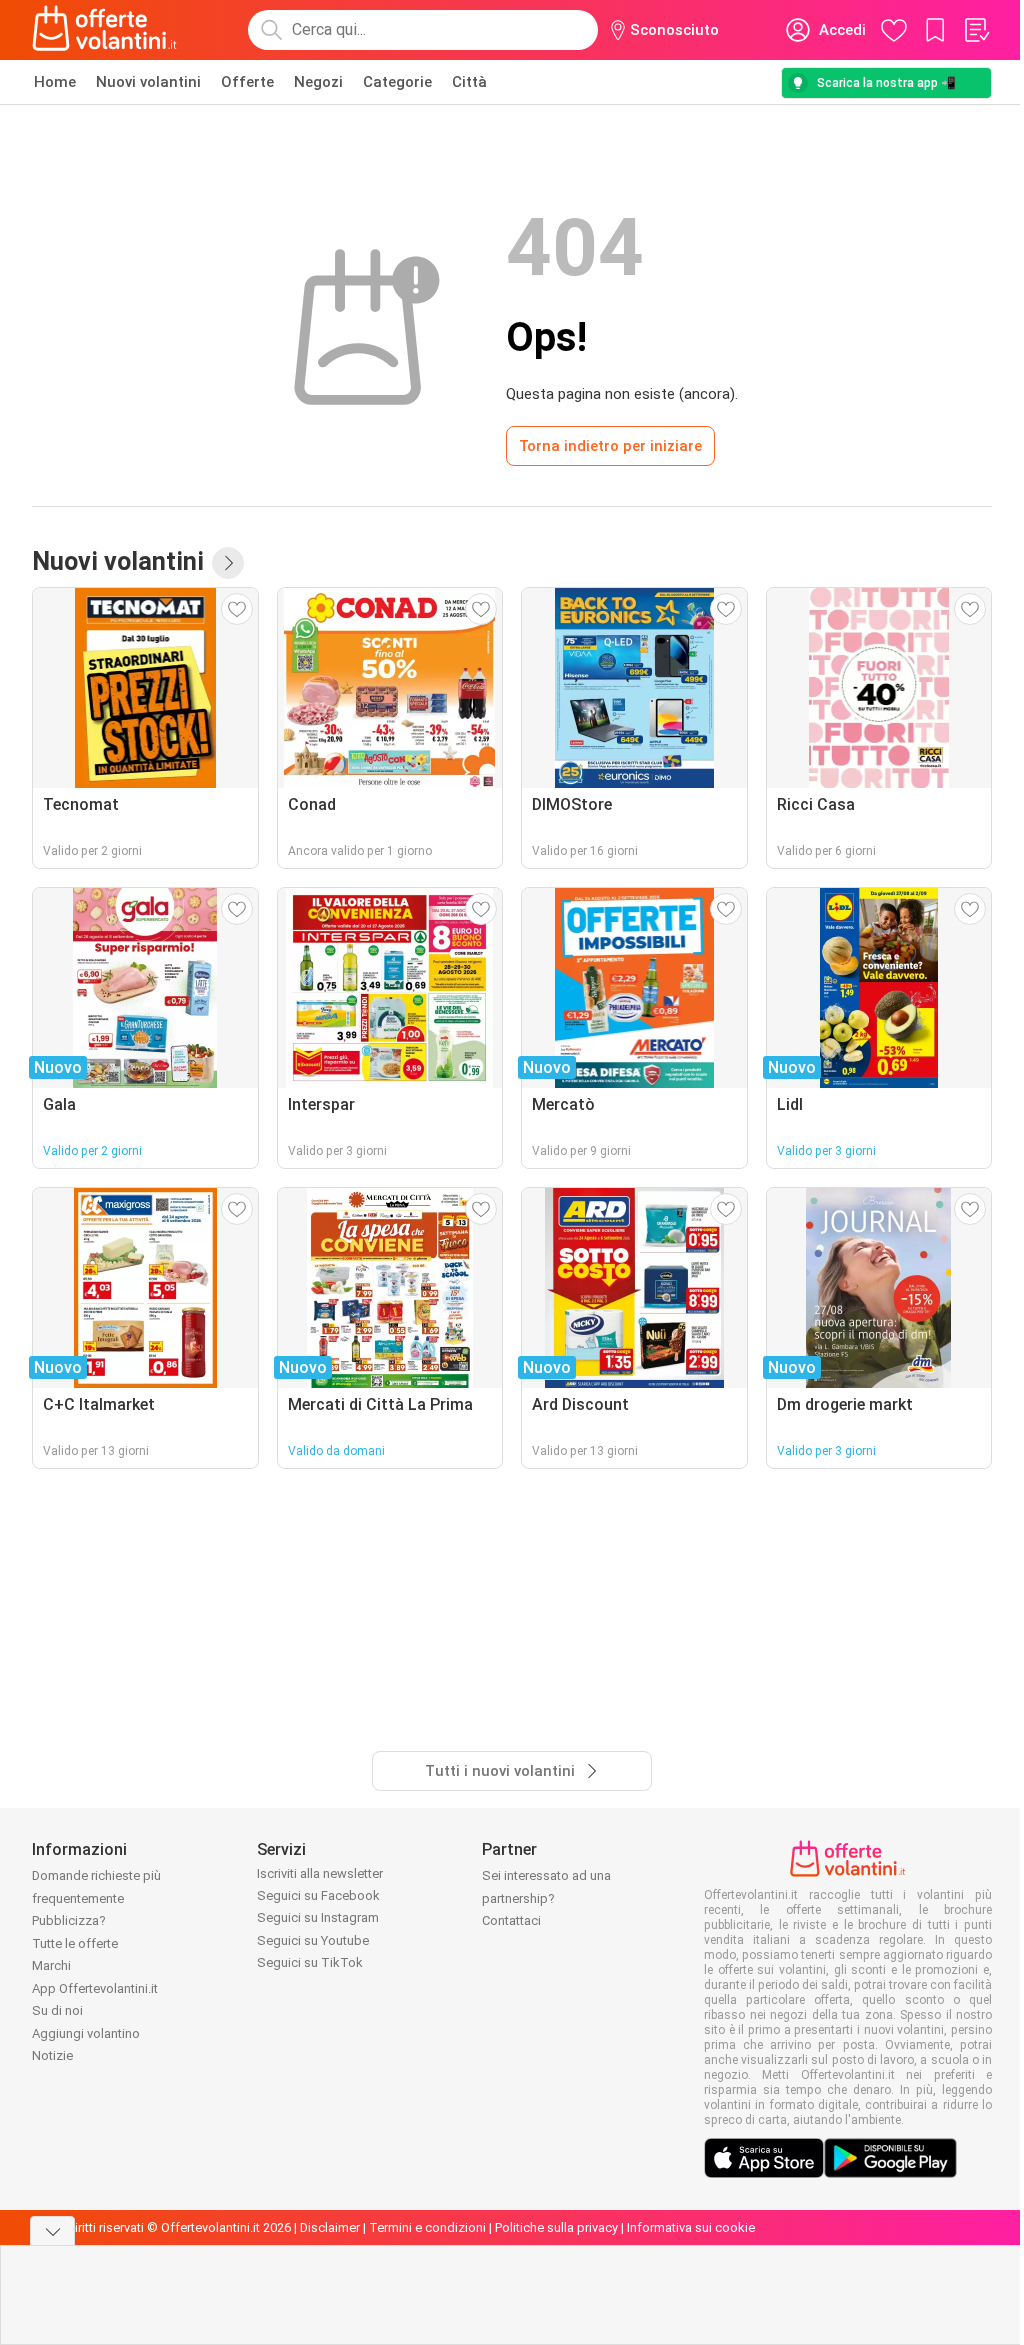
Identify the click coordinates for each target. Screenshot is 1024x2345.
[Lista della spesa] (976, 30)
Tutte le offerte (75, 1943)
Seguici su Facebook (318, 1895)
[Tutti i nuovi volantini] (228, 563)
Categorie (397, 82)
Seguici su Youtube (313, 1940)
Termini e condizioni (427, 2227)
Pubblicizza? (69, 1920)
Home (55, 82)
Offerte (247, 82)
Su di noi (57, 2010)
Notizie (52, 2055)
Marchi (51, 1965)
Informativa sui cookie (691, 2227)
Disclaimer (330, 2227)
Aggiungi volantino (86, 2033)
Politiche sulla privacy (556, 2227)
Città (469, 82)
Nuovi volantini (148, 82)
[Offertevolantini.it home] (105, 30)
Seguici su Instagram (318, 1917)
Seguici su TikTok (310, 1962)
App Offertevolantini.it (95, 1988)
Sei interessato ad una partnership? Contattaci (546, 1898)
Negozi (318, 82)
